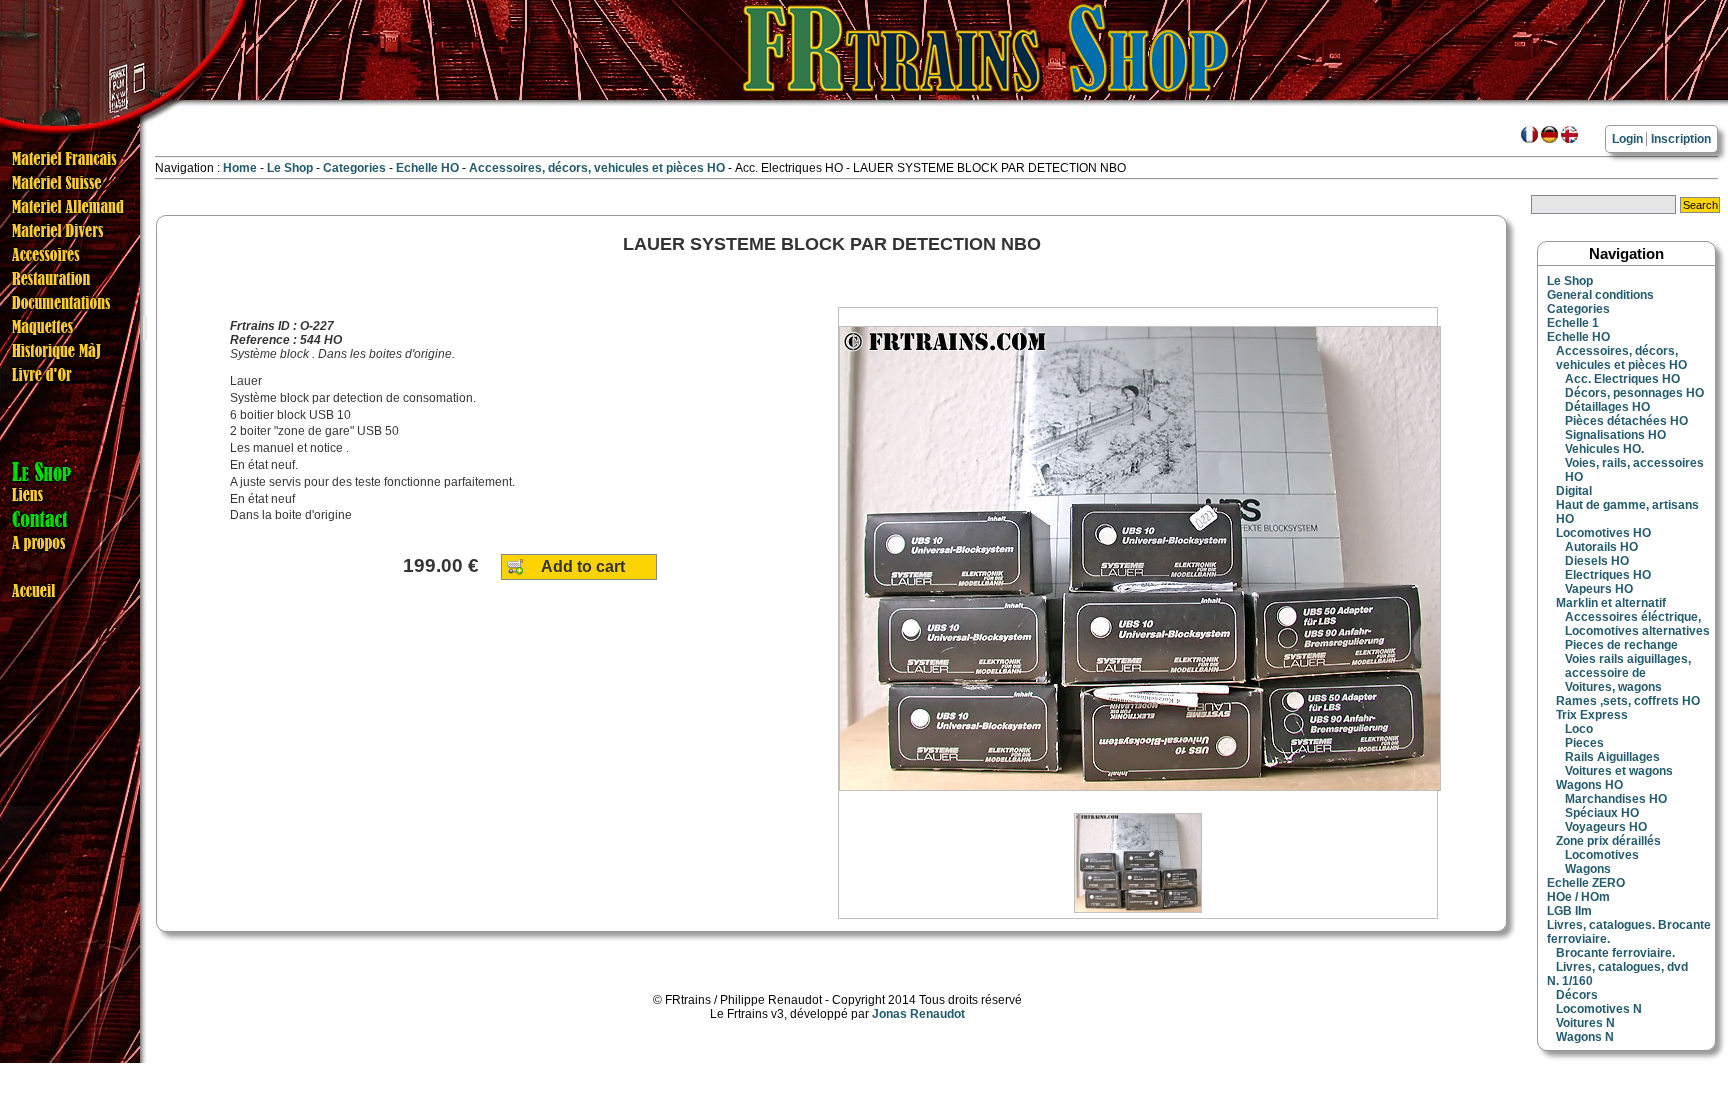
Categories (356, 168)
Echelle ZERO (1586, 883)
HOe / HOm (1578, 897)
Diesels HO (1597, 561)
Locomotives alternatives (1637, 631)
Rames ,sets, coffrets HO (1628, 701)
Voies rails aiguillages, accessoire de (1628, 666)
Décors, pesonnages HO (1634, 393)
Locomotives (1602, 855)
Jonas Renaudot (918, 1014)
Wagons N (1585, 1037)
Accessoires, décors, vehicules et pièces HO (598, 168)
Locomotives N (1599, 1009)
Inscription (1681, 139)
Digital (1574, 491)
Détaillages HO (1607, 407)
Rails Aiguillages (1612, 757)
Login (1627, 139)
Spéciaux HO (1602, 813)
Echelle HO (429, 168)
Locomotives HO (1603, 533)
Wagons (1588, 869)
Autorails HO (1601, 547)
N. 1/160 (1570, 981)
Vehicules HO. (1604, 449)
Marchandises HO (1616, 799)
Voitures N (1585, 1023)
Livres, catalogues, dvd (1622, 967)
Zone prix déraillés (1608, 841)
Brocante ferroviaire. (1615, 953)
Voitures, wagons (1613, 687)
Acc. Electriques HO (1622, 379)
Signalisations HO (1615, 435)
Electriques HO (1608, 575)
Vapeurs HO (1599, 589)
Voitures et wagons (1619, 771)
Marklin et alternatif (1611, 603)
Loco (1579, 729)
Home (240, 168)
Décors (1577, 995)
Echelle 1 (1573, 323)
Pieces (1584, 743)
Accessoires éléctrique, (1633, 617)
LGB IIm (1569, 911)
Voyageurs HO (1606, 827)
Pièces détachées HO (1626, 421)
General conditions (1600, 295)
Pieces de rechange (1621, 645)
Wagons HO (1589, 785)
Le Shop (290, 168)
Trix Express (1592, 715)
